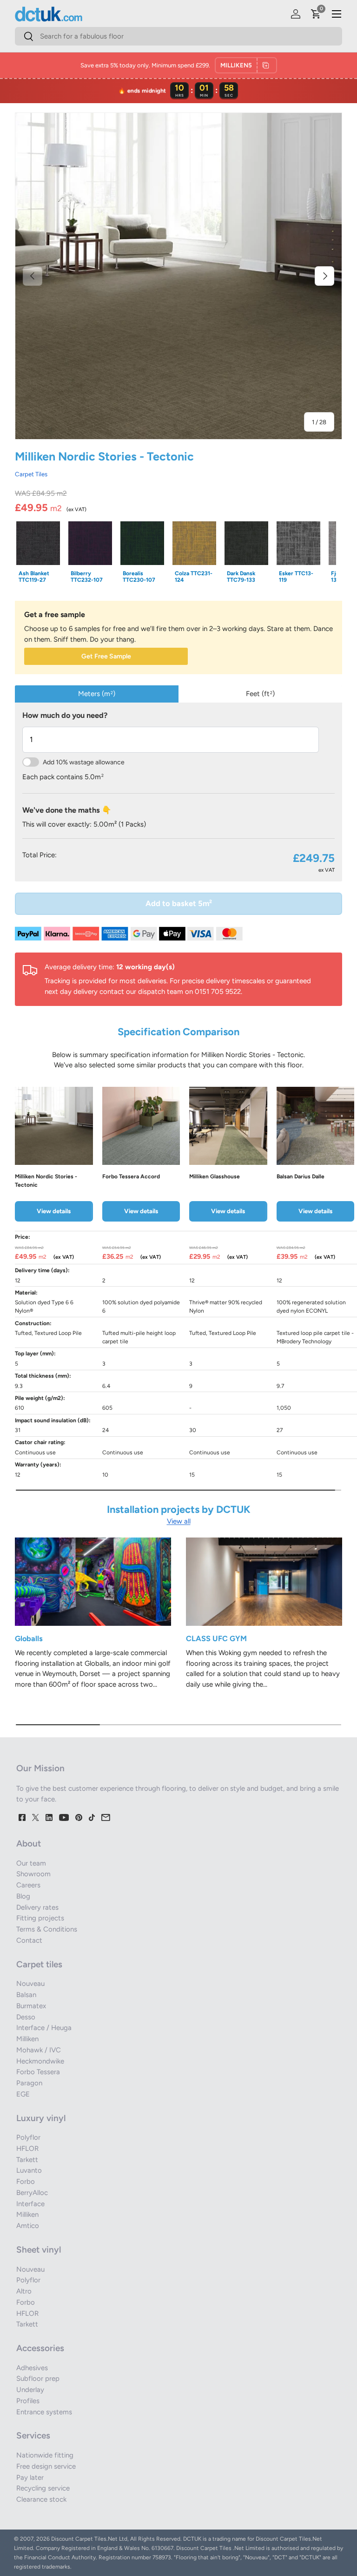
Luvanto (29, 2170)
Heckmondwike (40, 2061)
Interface (30, 2204)
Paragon (29, 2083)
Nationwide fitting (45, 2455)
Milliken (27, 2039)
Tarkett (27, 2160)
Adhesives (32, 2368)
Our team (31, 1863)
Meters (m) (97, 694)
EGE (23, 2094)
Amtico (28, 2226)
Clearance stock (41, 2499)
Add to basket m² (179, 903)
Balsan (26, 1995)
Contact (29, 1940)
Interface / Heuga (44, 2028)
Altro (24, 2291)
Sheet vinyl (39, 2250)
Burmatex (31, 2006)
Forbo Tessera (38, 2072)
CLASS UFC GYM (216, 1638)
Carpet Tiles (31, 474)
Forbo (26, 2182)
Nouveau (30, 1984)
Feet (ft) (260, 694)
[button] (316, 14)
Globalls (29, 1638)
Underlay (30, 2390)
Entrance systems (44, 2412)
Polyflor (28, 2137)
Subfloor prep (38, 2379)
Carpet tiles (39, 1964)
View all (179, 1521)
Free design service (46, 2466)
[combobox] (178, 36)
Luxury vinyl (41, 2118)
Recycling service (43, 2488)
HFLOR (27, 2149)
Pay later (30, 2477)
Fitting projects (40, 1918)
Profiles (28, 2401)
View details (54, 1211)
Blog (23, 1896)
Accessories (40, 2348)
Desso (26, 2017)
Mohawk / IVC (39, 2050)
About (29, 1843)
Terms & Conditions (47, 1929)
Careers (28, 1885)
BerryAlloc (32, 2193)
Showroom (33, 1874)
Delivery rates (37, 1907)
